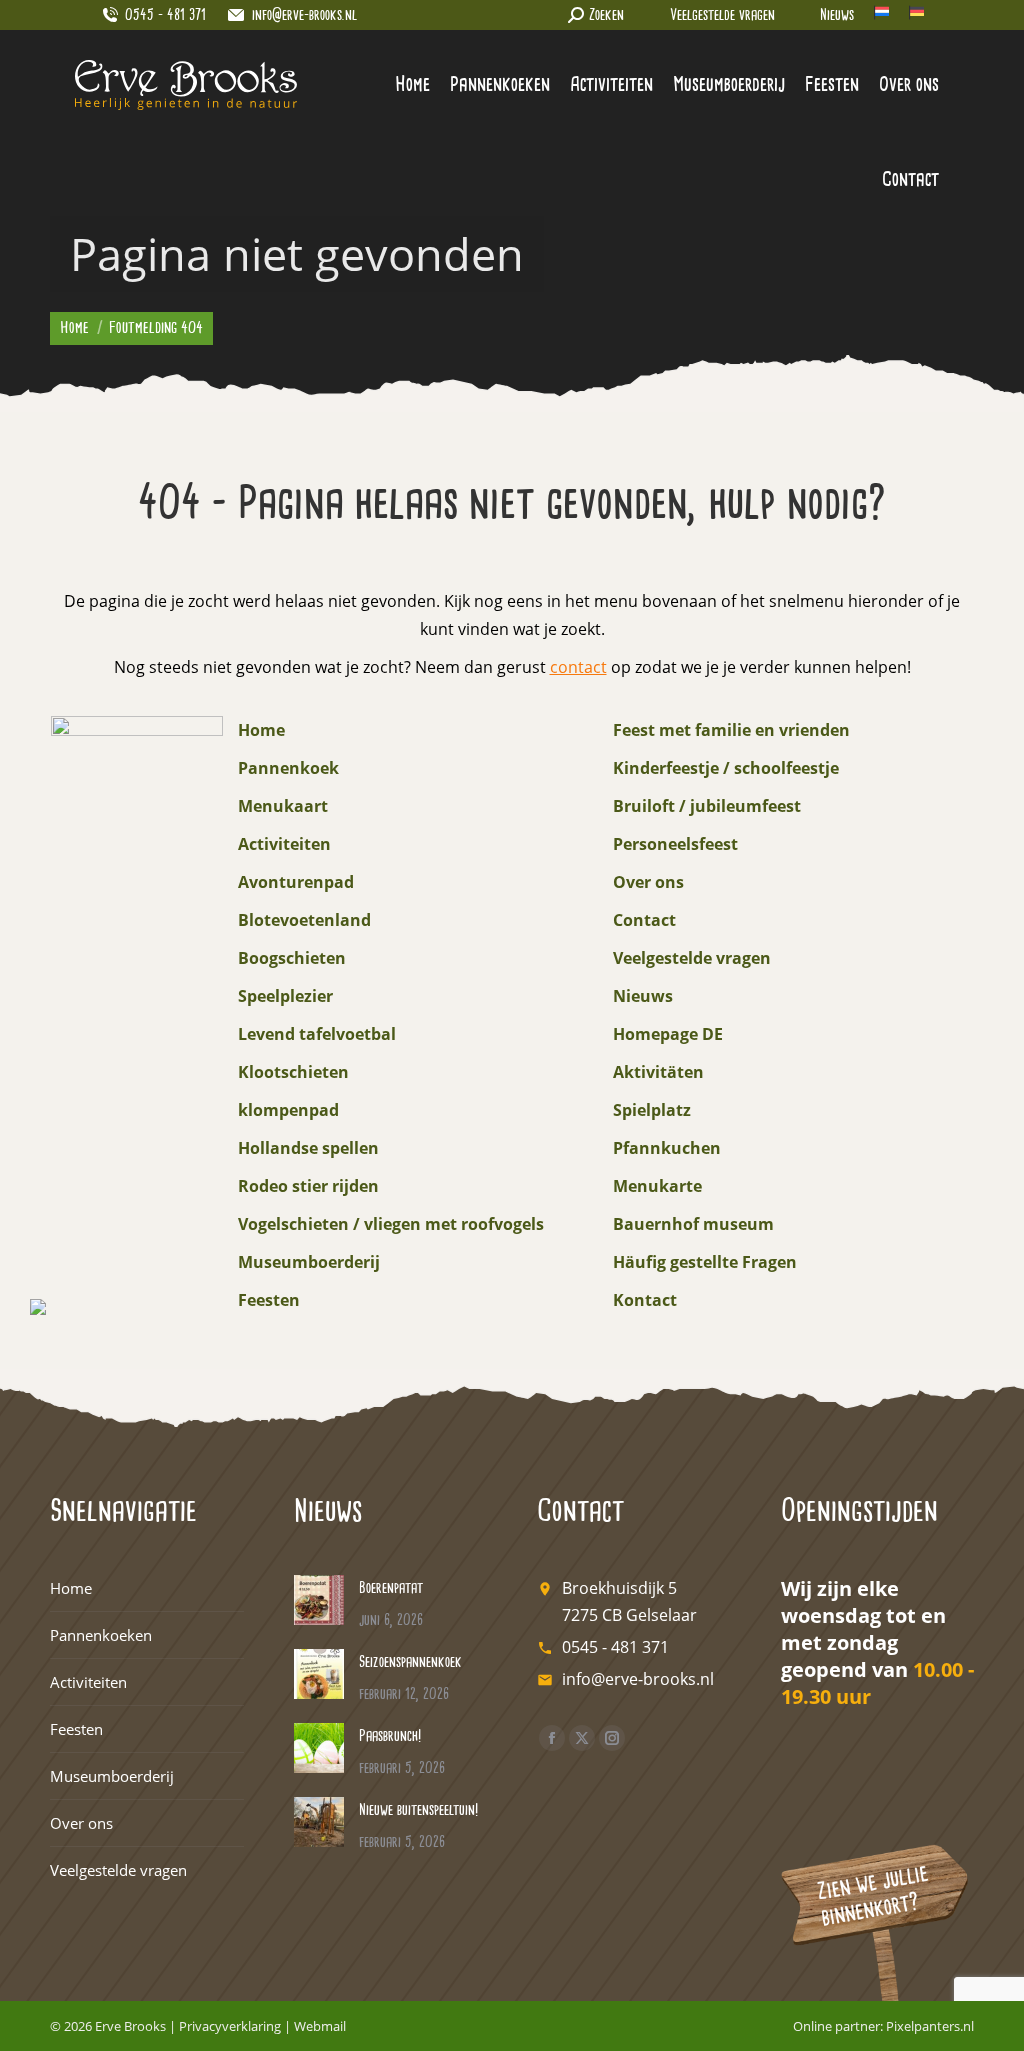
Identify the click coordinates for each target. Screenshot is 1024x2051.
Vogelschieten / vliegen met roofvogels (391, 1224)
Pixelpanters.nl (930, 2026)
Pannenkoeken (101, 1635)
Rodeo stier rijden (308, 1186)
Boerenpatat (391, 1588)
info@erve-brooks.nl (304, 15)
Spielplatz (652, 1110)
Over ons (648, 882)
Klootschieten (293, 1072)
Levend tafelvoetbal (317, 1034)
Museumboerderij (309, 1262)
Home (261, 730)
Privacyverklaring (230, 2026)
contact (578, 667)
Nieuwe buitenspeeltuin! (418, 1810)
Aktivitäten (658, 1072)
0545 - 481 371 (615, 1647)
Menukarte (657, 1186)
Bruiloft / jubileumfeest (707, 806)
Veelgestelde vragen (722, 15)
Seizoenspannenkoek (410, 1662)
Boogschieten (292, 958)
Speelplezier (285, 996)
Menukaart (283, 806)
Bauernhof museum (693, 1224)
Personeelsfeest (675, 844)
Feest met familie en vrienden (731, 730)
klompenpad (288, 1110)
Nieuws (837, 15)
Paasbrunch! (390, 1736)
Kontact (645, 1300)
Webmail (320, 2026)
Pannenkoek (288, 768)
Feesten (269, 1300)
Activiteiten (284, 844)
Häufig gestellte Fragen (705, 1262)
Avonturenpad (296, 882)
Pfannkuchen (667, 1148)
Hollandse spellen (308, 1148)
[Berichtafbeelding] (319, 1600)
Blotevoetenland (304, 920)
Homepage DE (668, 1034)
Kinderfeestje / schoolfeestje (726, 768)
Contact (644, 920)
